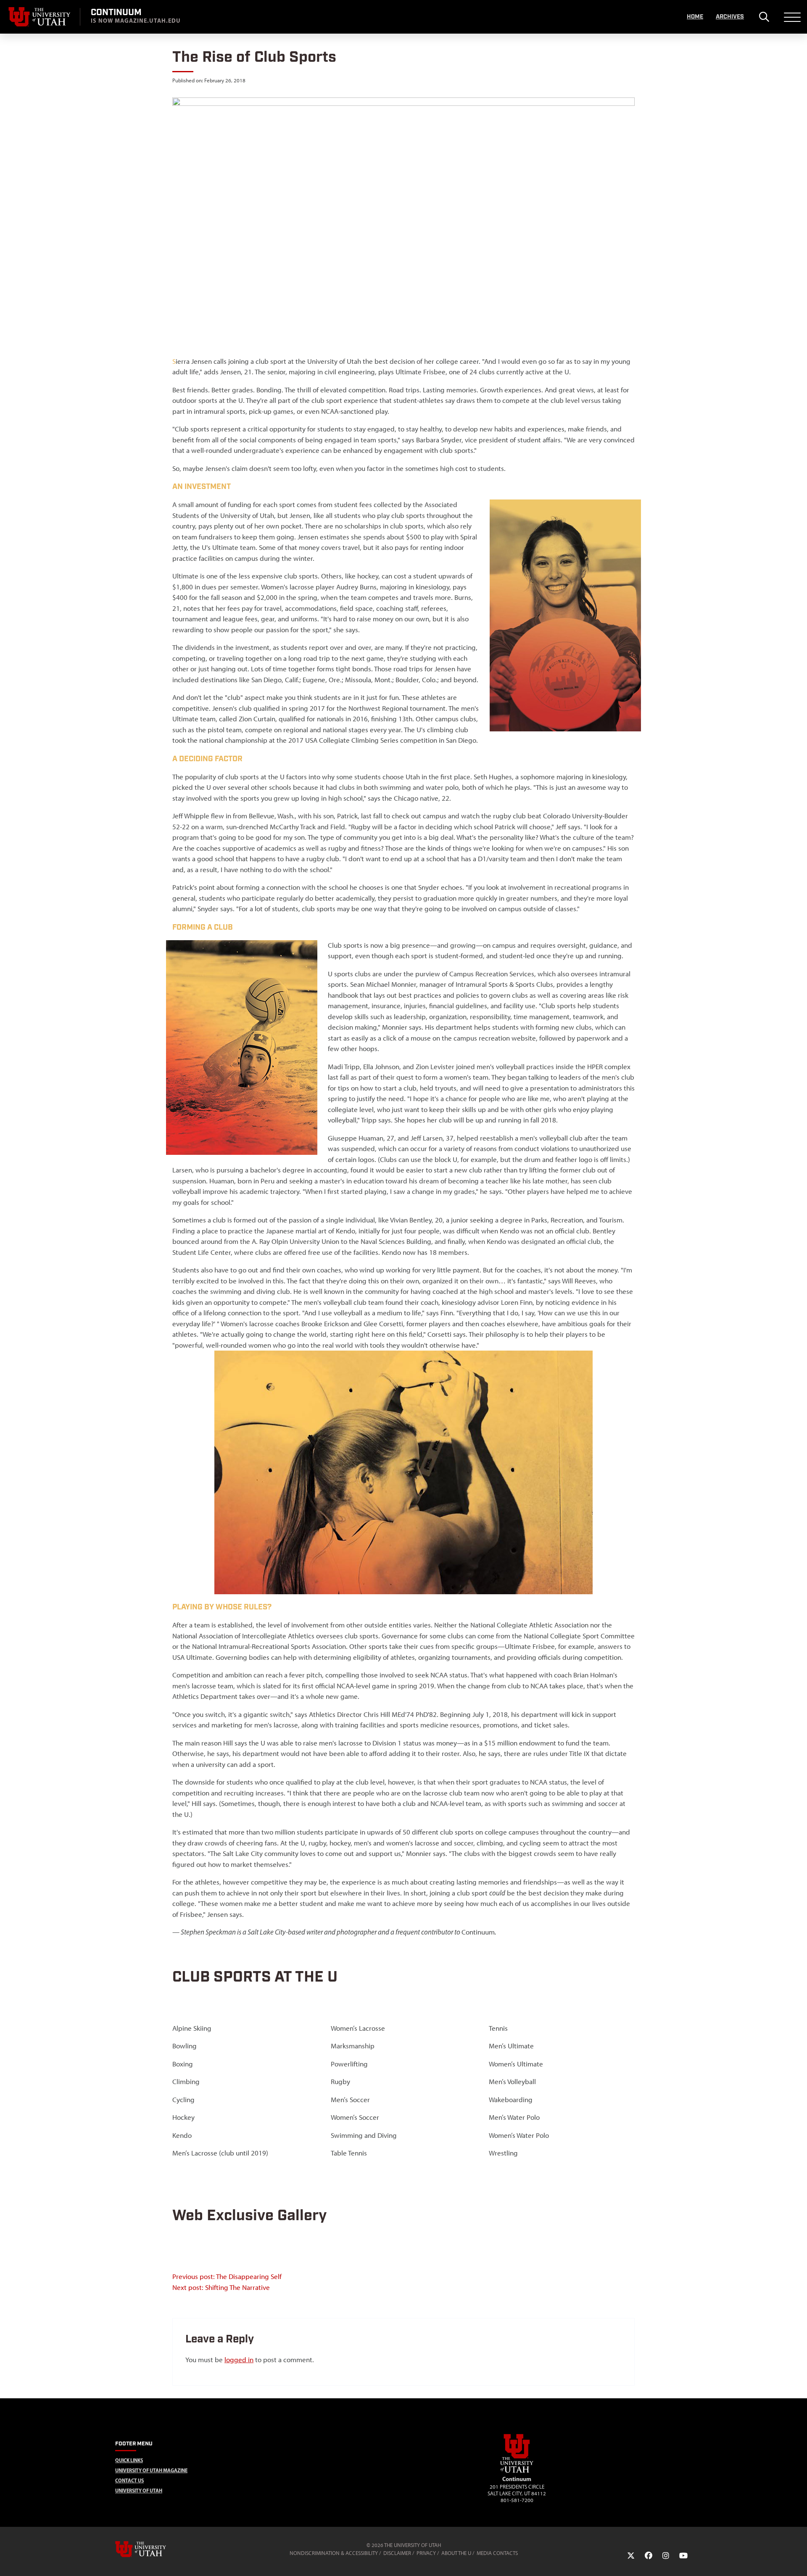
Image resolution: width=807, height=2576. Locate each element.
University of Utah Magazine (151, 2470)
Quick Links (129, 2460)
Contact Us (129, 2480)
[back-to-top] (797, 2559)
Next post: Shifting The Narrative (221, 2287)
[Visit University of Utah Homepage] (40, 17)
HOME (695, 17)
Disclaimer (397, 2553)
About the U (456, 2553)
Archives (730, 17)
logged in (239, 2360)
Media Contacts (497, 2553)
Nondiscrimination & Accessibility (334, 2553)
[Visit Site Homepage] (517, 2471)
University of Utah (139, 2491)
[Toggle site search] (764, 17)
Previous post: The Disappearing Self (227, 2276)
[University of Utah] (153, 2549)
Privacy (426, 2553)
